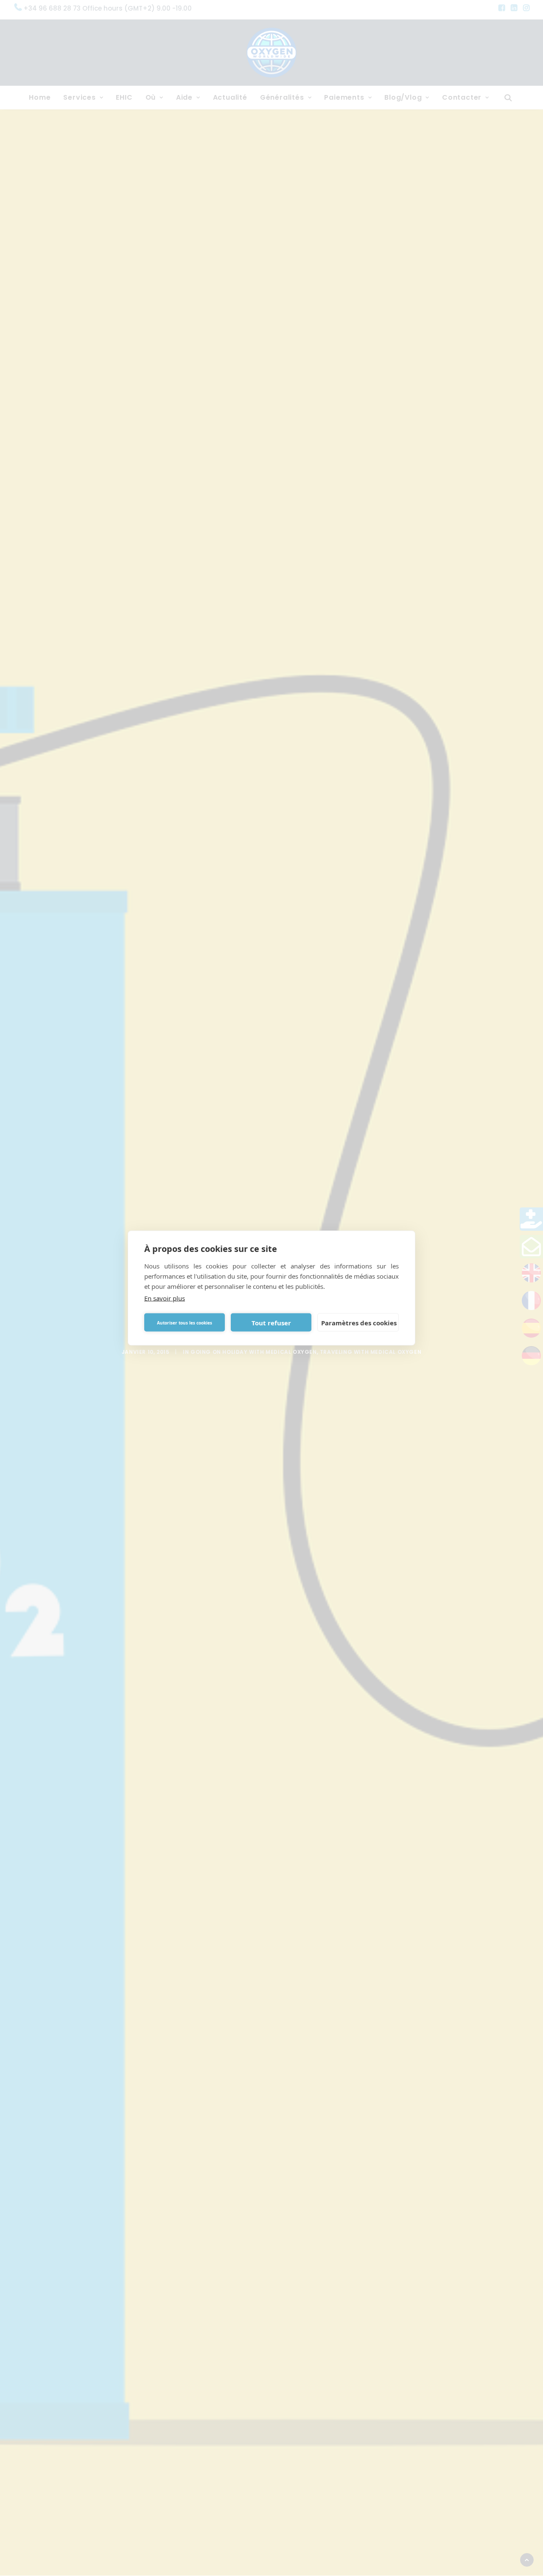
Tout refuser (271, 1322)
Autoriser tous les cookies (185, 1322)
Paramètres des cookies (359, 1322)
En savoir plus (165, 1298)
